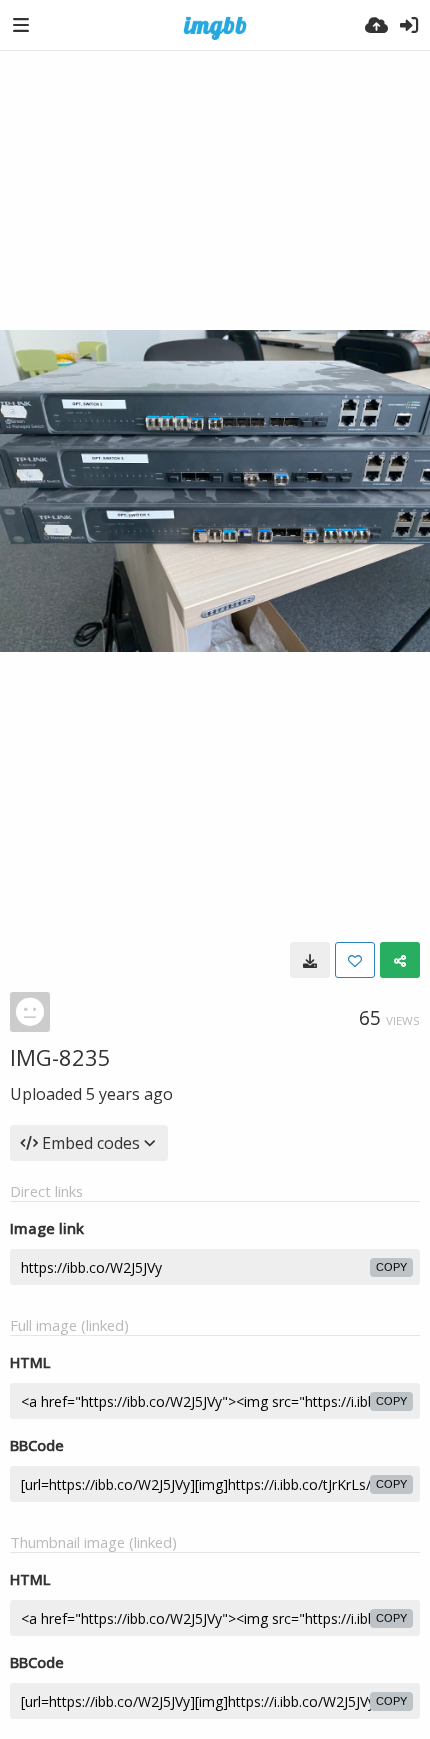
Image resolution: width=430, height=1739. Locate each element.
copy (391, 1267)
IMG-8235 (60, 1057)
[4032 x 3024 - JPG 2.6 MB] (310, 960)
